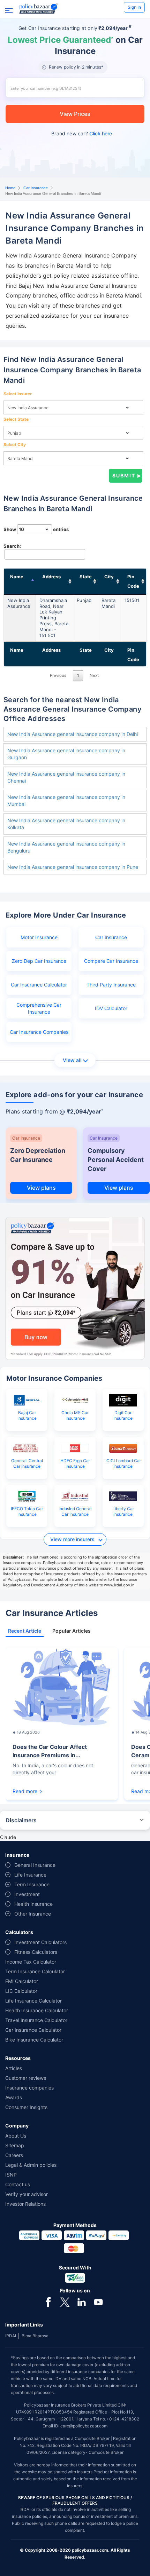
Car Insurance (36, 188)
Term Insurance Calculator (35, 1971)
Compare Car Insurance (111, 961)
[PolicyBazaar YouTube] (98, 2301)
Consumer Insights (26, 2107)
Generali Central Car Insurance (27, 1463)
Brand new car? (82, 133)
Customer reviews (26, 2078)
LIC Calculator (21, 1991)
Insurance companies (29, 2088)
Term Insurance (32, 1884)
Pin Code (133, 581)
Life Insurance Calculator (33, 2001)
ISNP (11, 2175)
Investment (27, 1894)
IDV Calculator (111, 1008)
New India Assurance (19, 603)
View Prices (75, 114)
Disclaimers (21, 1820)
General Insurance (35, 1865)
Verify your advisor (27, 2194)
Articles (14, 2068)
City (109, 577)
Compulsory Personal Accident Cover (116, 1160)
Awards (14, 2097)
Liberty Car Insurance (123, 1511)
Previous (58, 675)
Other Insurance (33, 1914)
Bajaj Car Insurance (27, 1415)
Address (51, 577)
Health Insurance (33, 1904)
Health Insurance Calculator (37, 2010)
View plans (41, 1188)
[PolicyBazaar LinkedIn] (82, 2301)
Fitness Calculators (36, 1952)
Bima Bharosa (35, 2336)
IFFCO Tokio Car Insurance (27, 1511)
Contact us (18, 2184)
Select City (15, 445)
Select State (16, 419)
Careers (14, 2155)
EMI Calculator (22, 1981)
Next (94, 675)
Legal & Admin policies (31, 2165)
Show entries (36, 529)
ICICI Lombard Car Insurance (123, 1463)
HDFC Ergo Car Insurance (75, 1463)
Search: (12, 546)
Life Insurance (30, 1875)
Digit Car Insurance (123, 1415)
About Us (16, 2136)
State (86, 577)
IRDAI (11, 2336)
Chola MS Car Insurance (75, 1415)
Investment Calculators (40, 1942)
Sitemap (15, 2145)
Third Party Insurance (111, 985)
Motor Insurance (39, 937)
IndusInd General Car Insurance (75, 1511)
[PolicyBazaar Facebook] (48, 2301)
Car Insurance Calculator (39, 985)
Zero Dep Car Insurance (39, 961)
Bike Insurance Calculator (34, 2040)
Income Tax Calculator (31, 1962)
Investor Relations (25, 2204)
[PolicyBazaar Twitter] (65, 2301)
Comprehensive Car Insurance (39, 1008)
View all (72, 1060)
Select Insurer (18, 394)
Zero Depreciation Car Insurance (38, 1155)
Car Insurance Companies (39, 1032)
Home (10, 188)
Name (17, 577)
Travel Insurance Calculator (36, 2020)
